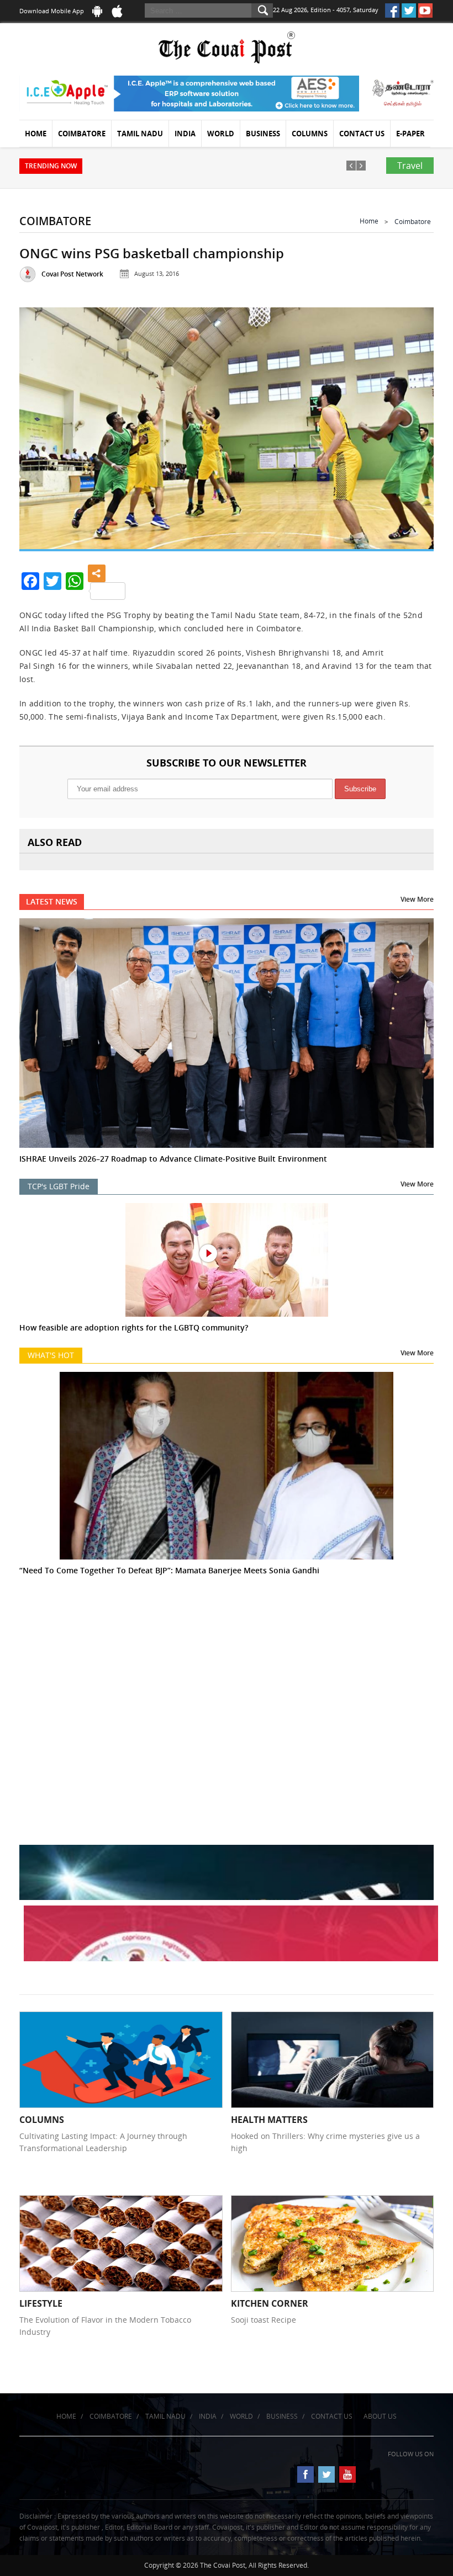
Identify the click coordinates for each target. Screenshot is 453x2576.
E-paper (410, 134)
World (221, 134)
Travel (410, 166)
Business (263, 134)
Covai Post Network (72, 274)
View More (417, 899)
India (185, 134)
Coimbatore (82, 134)
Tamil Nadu (140, 134)
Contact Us (362, 134)
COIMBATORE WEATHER (227, 1659)
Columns (310, 134)
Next (413, 426)
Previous (40, 426)
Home (36, 134)
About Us (380, 2416)
